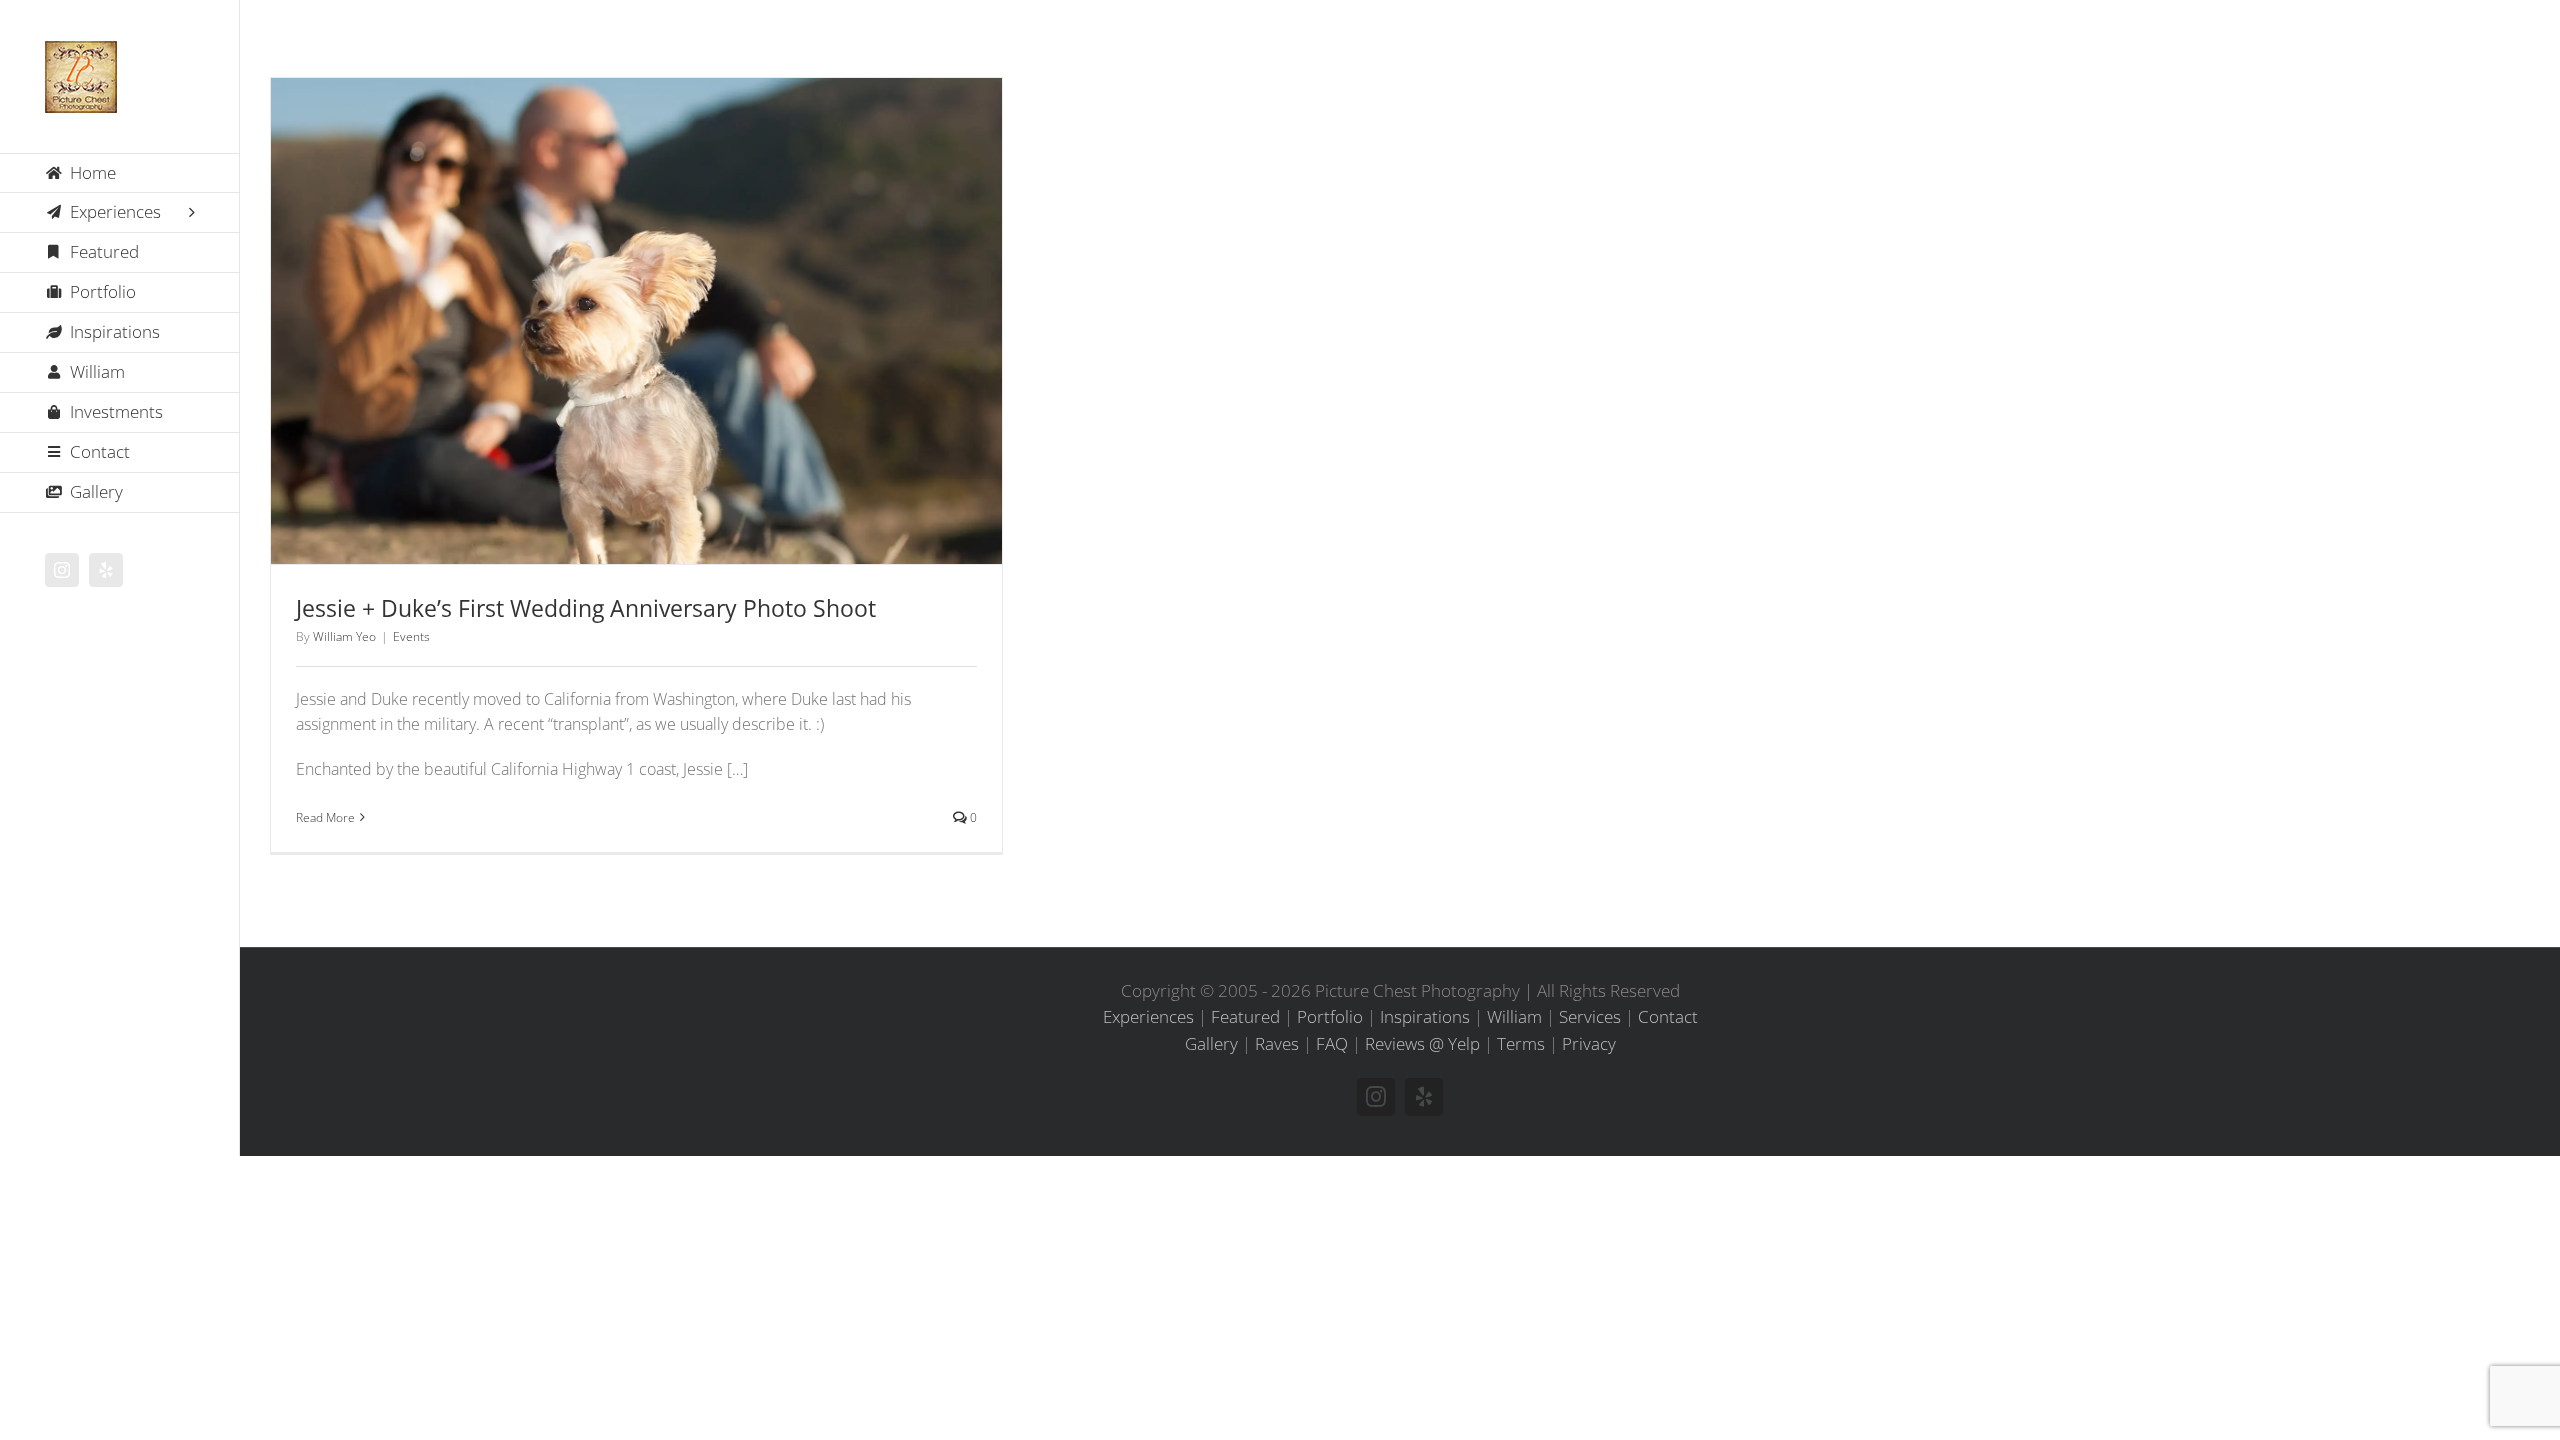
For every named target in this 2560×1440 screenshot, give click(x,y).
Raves (1277, 1043)
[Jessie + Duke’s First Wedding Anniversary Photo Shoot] (636, 321)
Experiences (1148, 1016)
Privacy (1589, 1043)
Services (1590, 1016)
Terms (1521, 1043)
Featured (1245, 1016)
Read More (325, 817)
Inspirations (1425, 1016)
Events (637, 357)
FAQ (1332, 1043)
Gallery (662, 294)
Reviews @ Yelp (1422, 1043)
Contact (1668, 1016)
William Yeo (344, 636)
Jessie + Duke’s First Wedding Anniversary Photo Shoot (611, 294)
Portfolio (1330, 1016)
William (1514, 1016)
